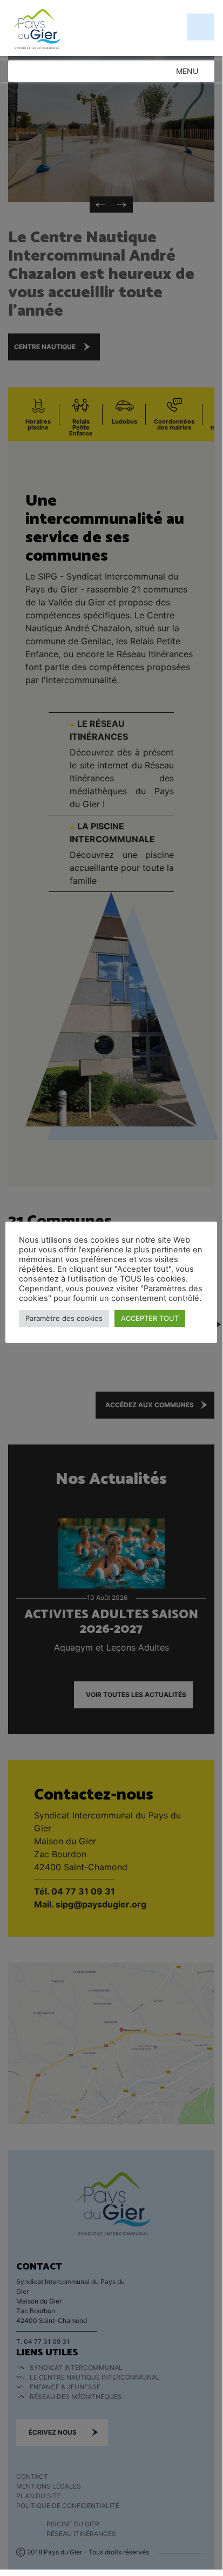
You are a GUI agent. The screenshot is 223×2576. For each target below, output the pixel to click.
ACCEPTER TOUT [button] (150, 1318)
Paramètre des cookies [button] (64, 1318)
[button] (187, 71)
